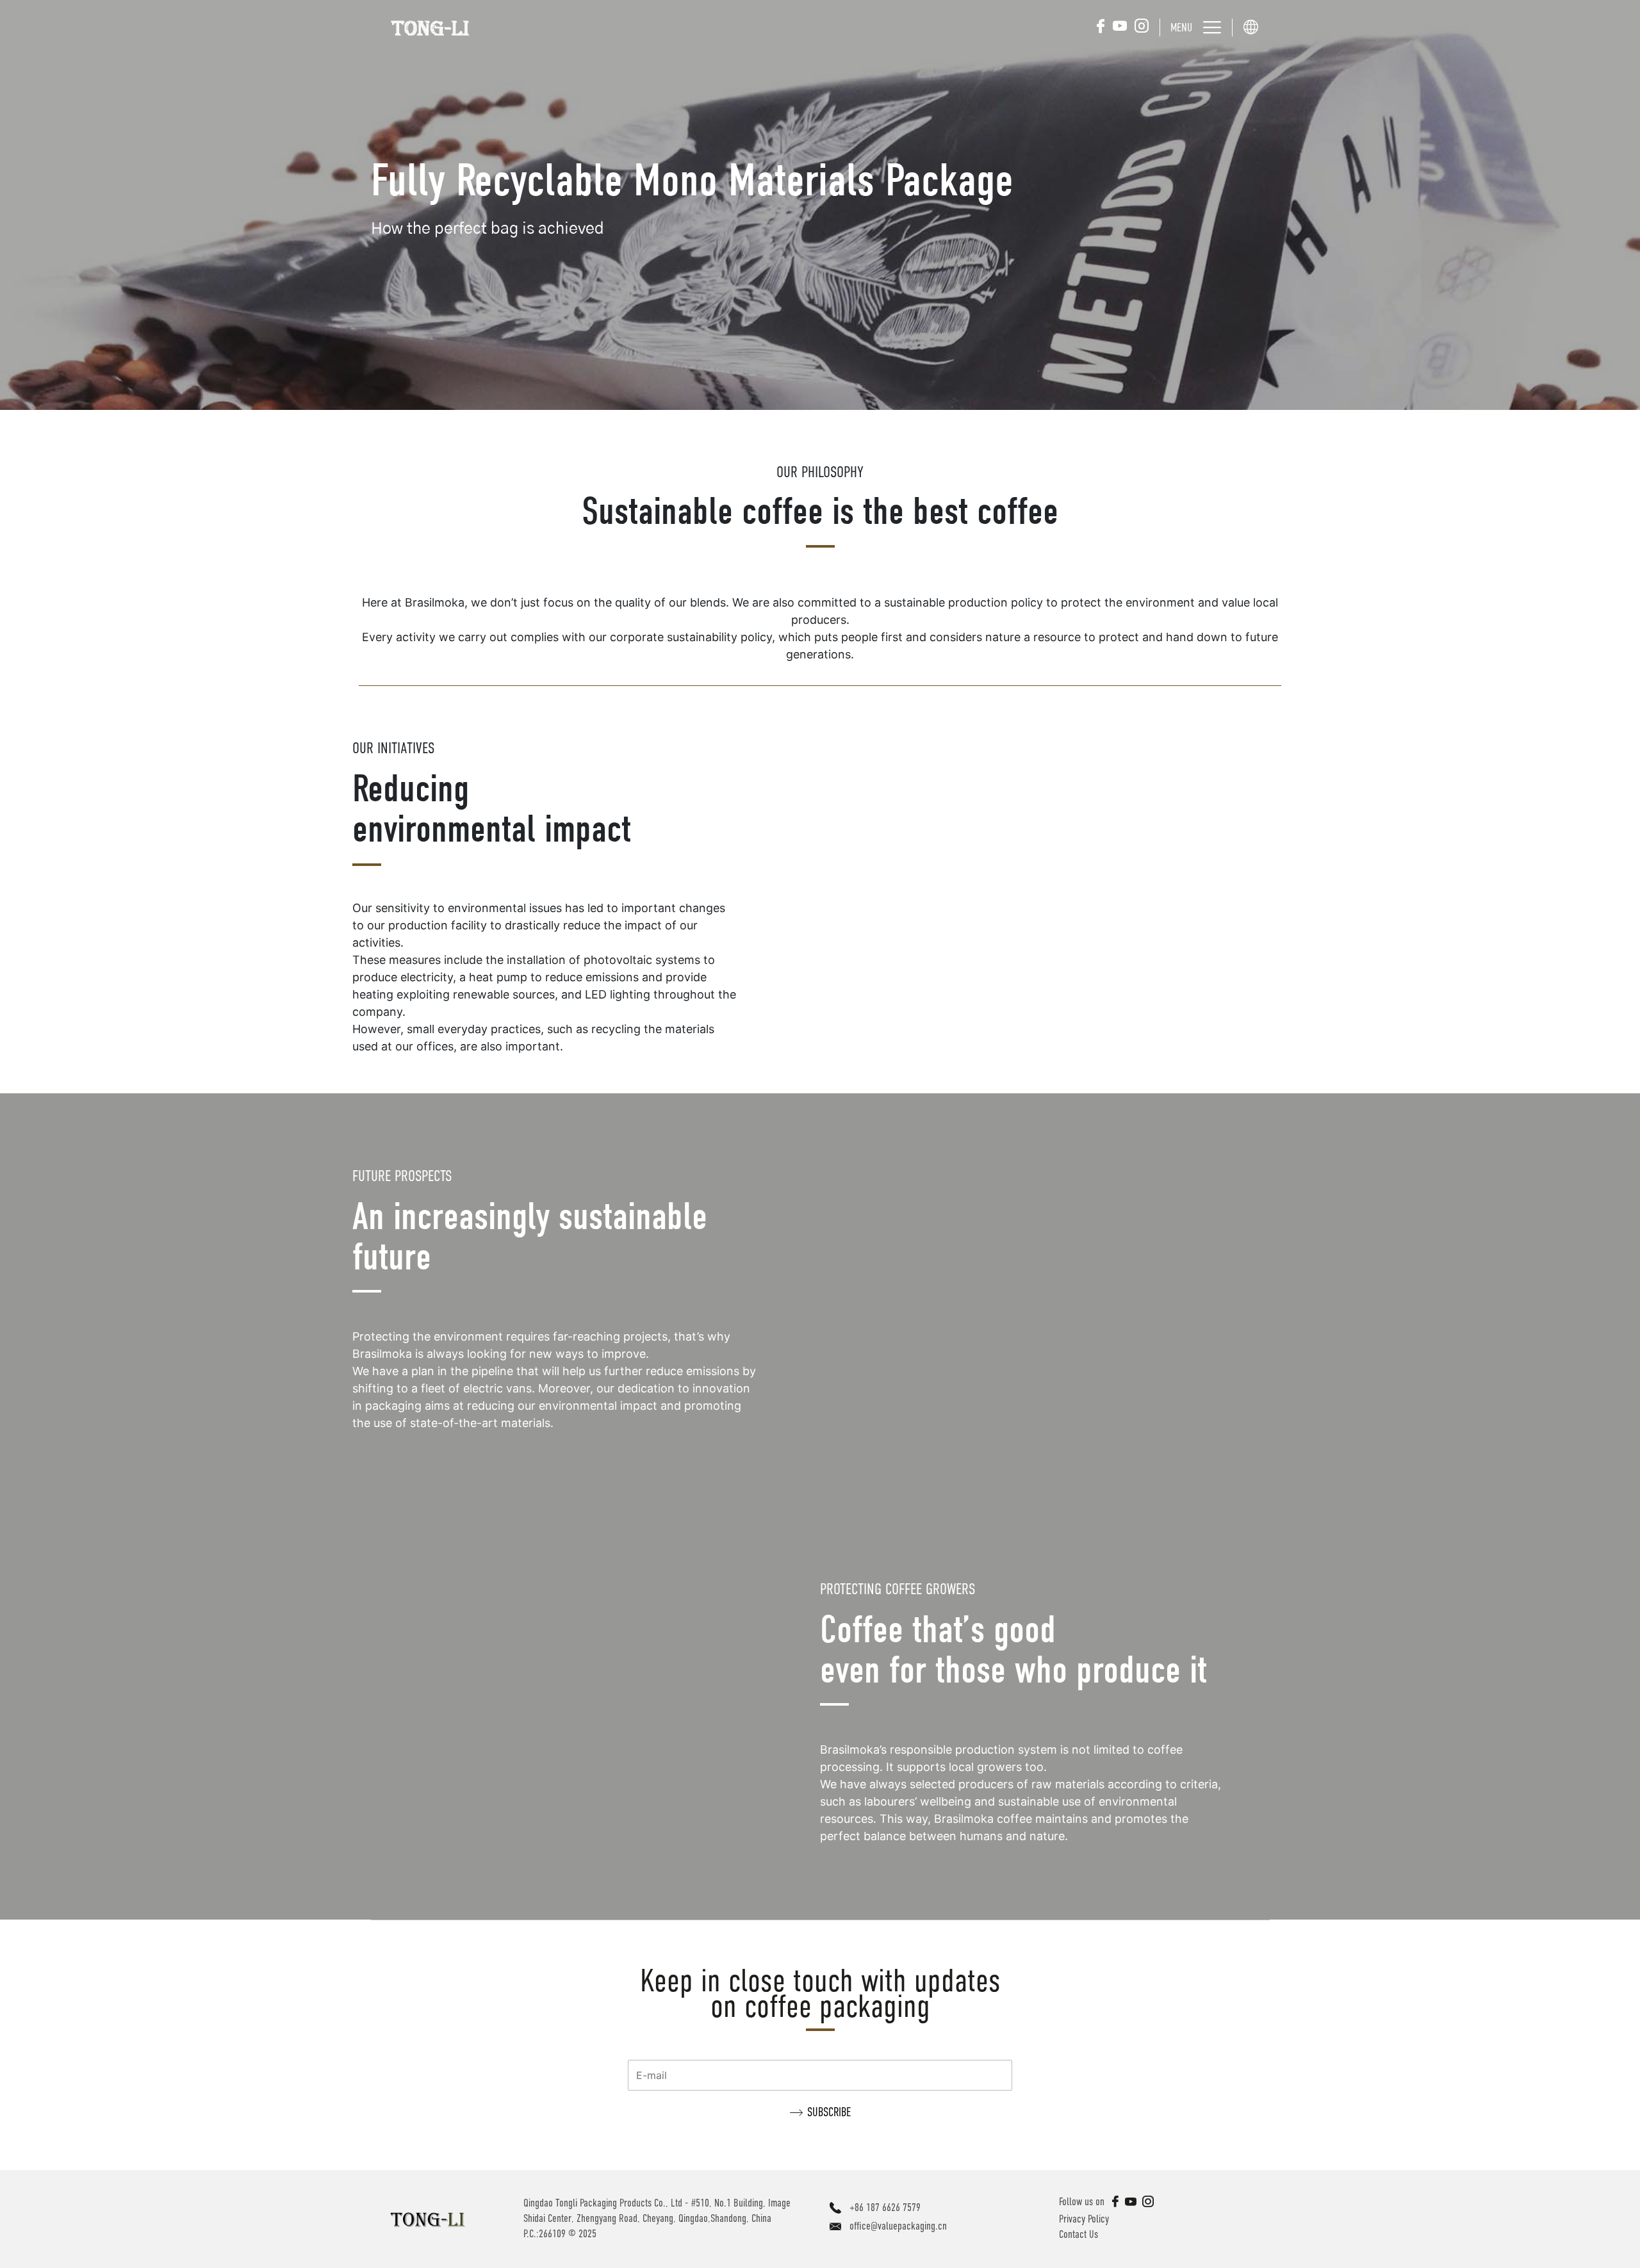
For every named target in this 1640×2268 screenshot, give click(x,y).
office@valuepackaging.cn (898, 2226)
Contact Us (1078, 2234)
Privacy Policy (1084, 2219)
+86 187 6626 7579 (885, 2207)
